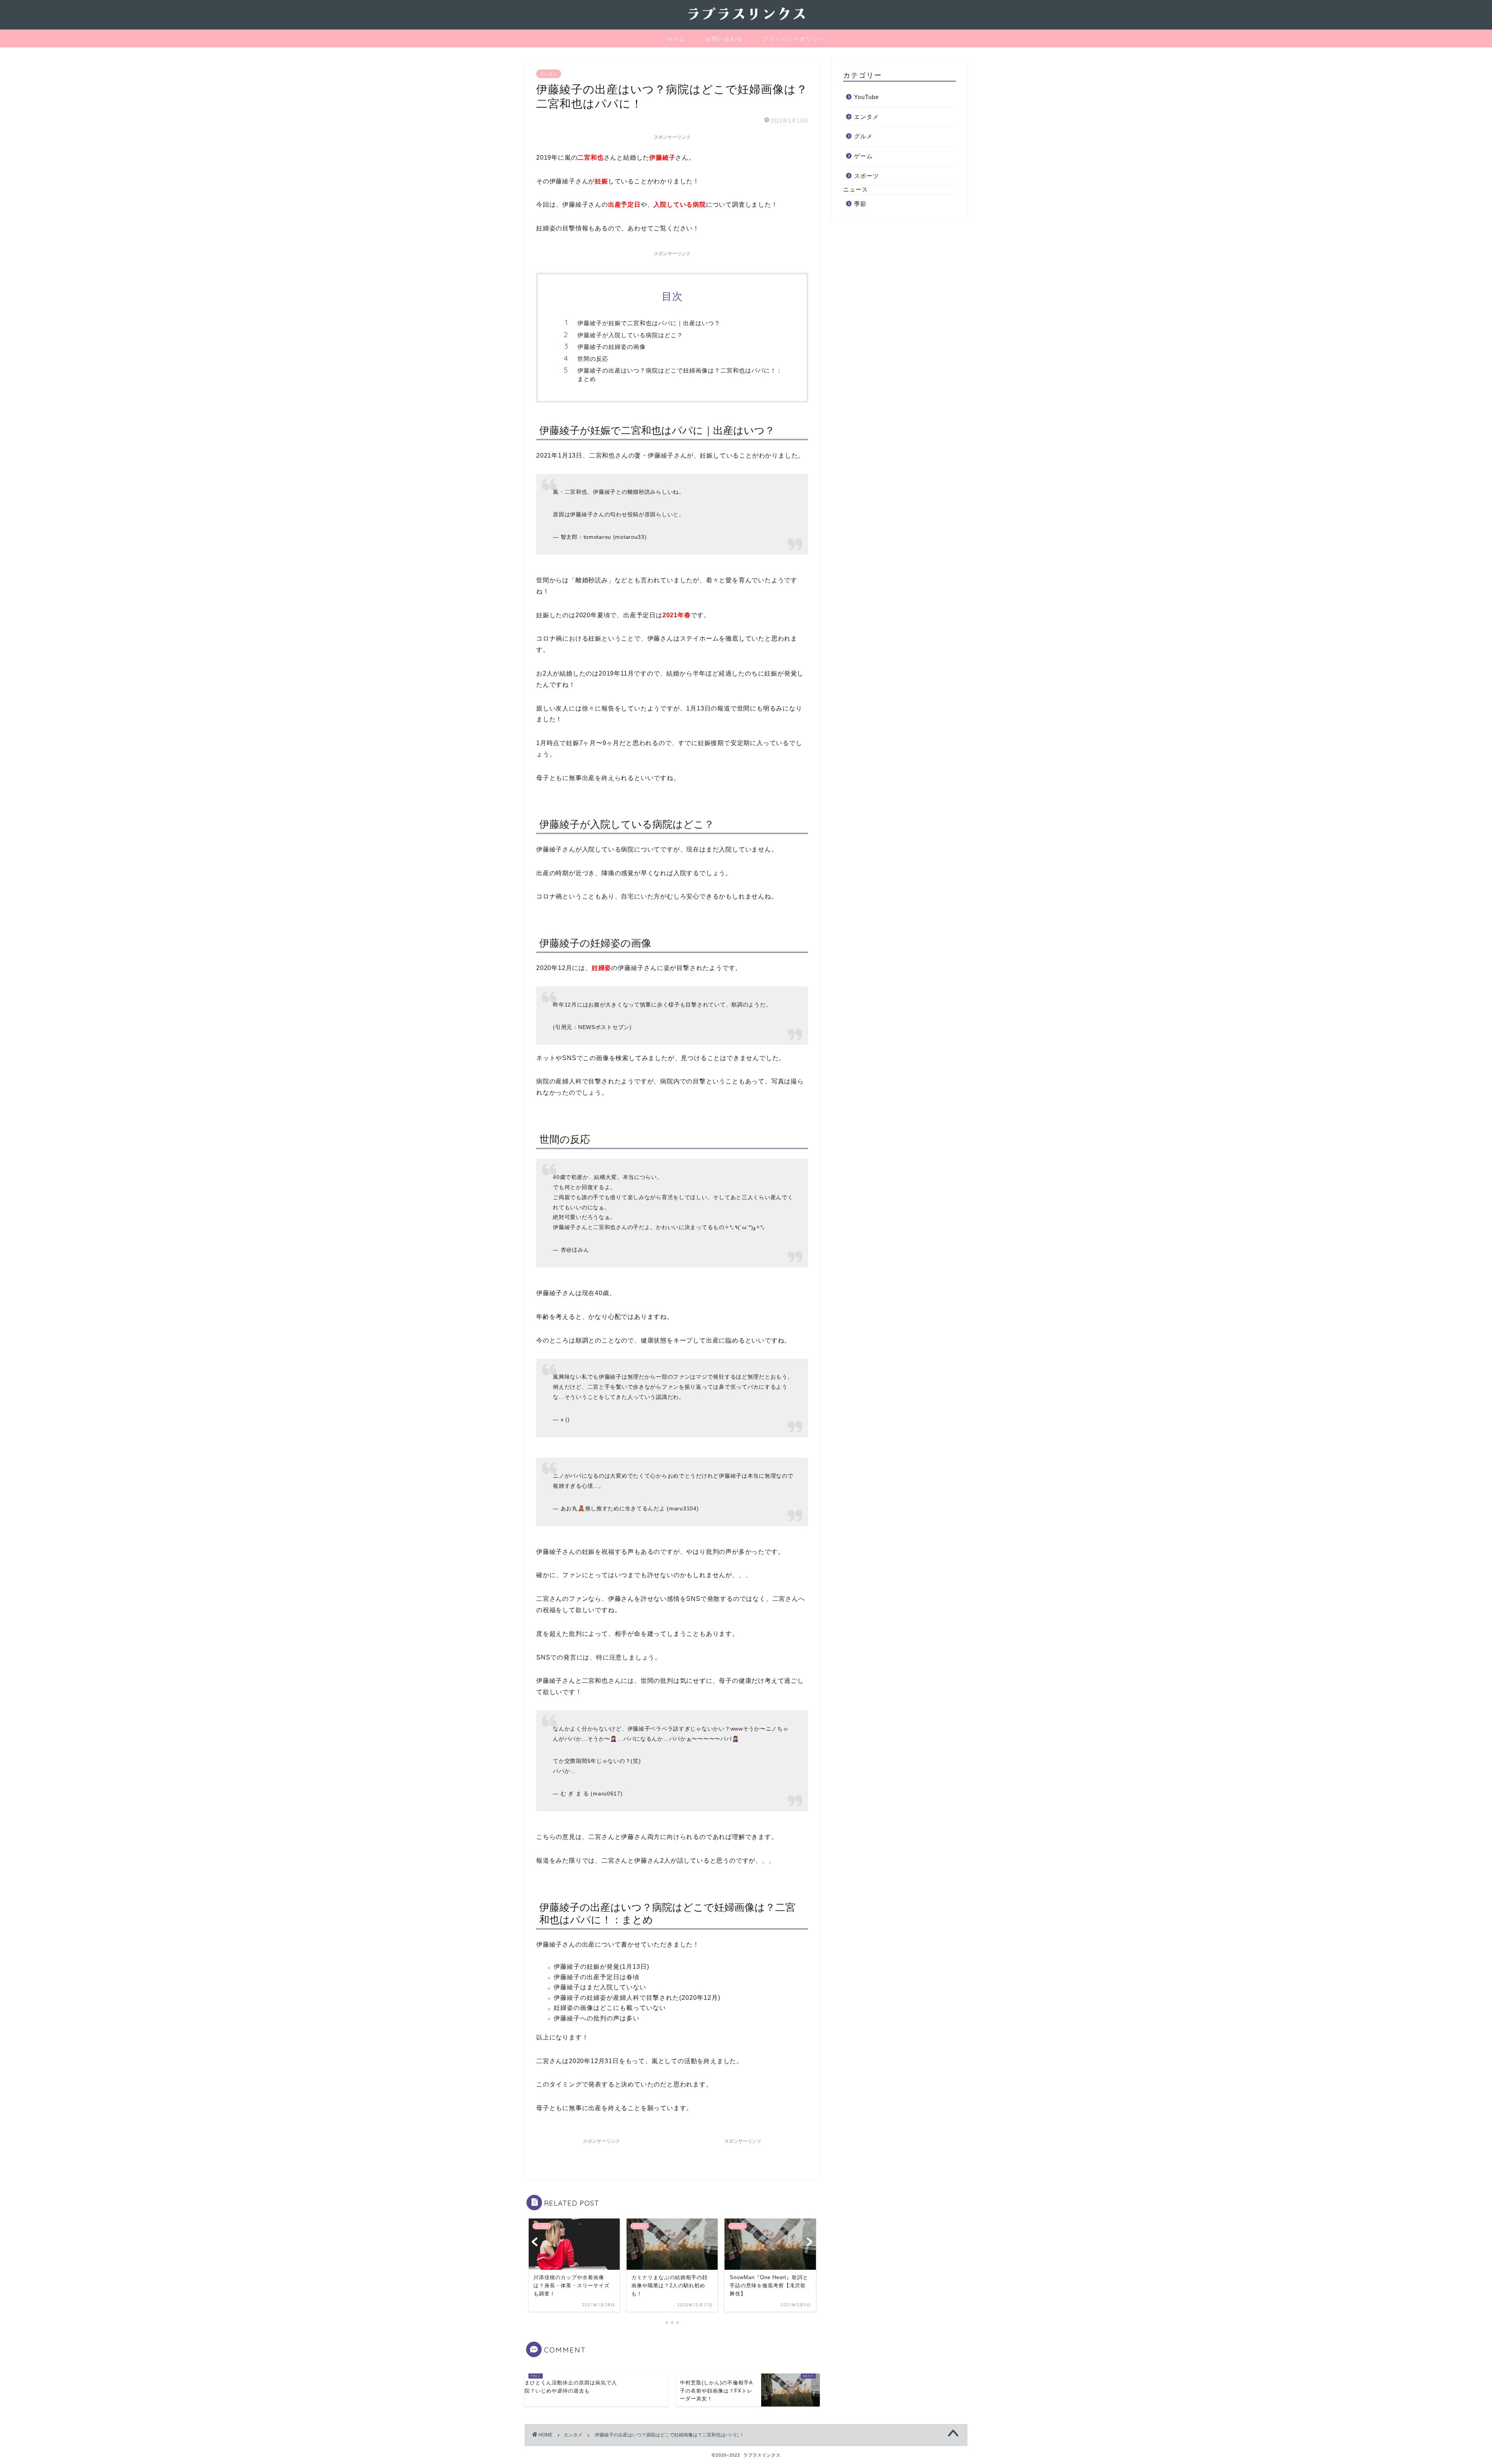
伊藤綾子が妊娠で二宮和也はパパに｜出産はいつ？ (649, 323)
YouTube (866, 97)
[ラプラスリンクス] (746, 22)
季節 (860, 204)
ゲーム (863, 156)
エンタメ (549, 74)
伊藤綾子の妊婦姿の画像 (612, 347)
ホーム (677, 39)
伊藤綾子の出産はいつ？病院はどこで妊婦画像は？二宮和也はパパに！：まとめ (680, 375)
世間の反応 (593, 359)
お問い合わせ (724, 39)
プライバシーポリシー (793, 39)
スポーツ (866, 176)
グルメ (863, 136)
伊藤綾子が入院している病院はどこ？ (630, 335)
